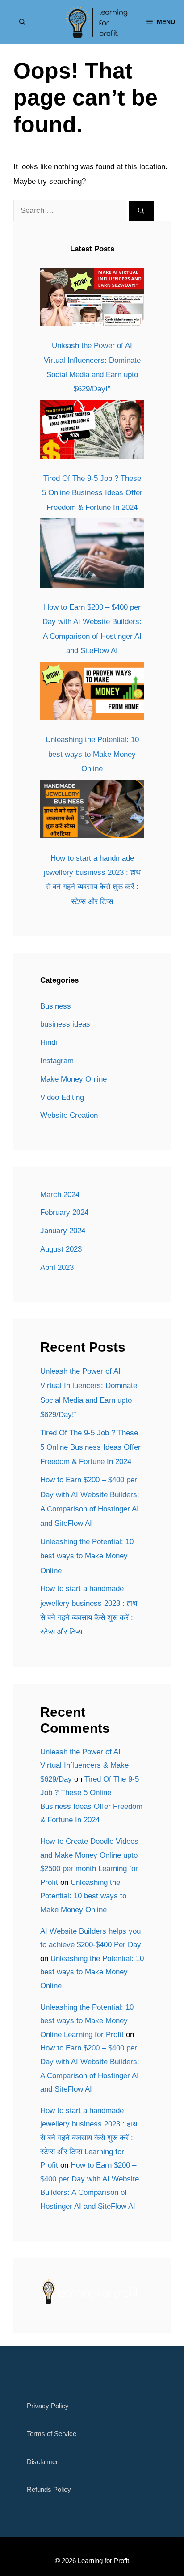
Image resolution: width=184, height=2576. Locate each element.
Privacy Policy (48, 2406)
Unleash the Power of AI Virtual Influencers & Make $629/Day (84, 1765)
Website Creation (69, 1115)
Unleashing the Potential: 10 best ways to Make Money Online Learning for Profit (87, 2021)
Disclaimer (42, 2462)
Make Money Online (73, 1079)
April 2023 (57, 1267)
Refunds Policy (49, 2489)
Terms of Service (52, 2434)
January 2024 (63, 1231)
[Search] (141, 211)
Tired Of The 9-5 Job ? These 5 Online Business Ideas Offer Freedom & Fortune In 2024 (92, 493)
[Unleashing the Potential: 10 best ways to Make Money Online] (92, 694)
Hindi (49, 1042)
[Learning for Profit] (96, 22)
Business (56, 1006)
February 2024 (64, 1212)
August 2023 (61, 1249)
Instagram (57, 1061)
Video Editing (62, 1097)
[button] (22, 22)
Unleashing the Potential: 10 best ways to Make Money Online (92, 754)
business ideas (65, 1024)
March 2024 (60, 1195)
